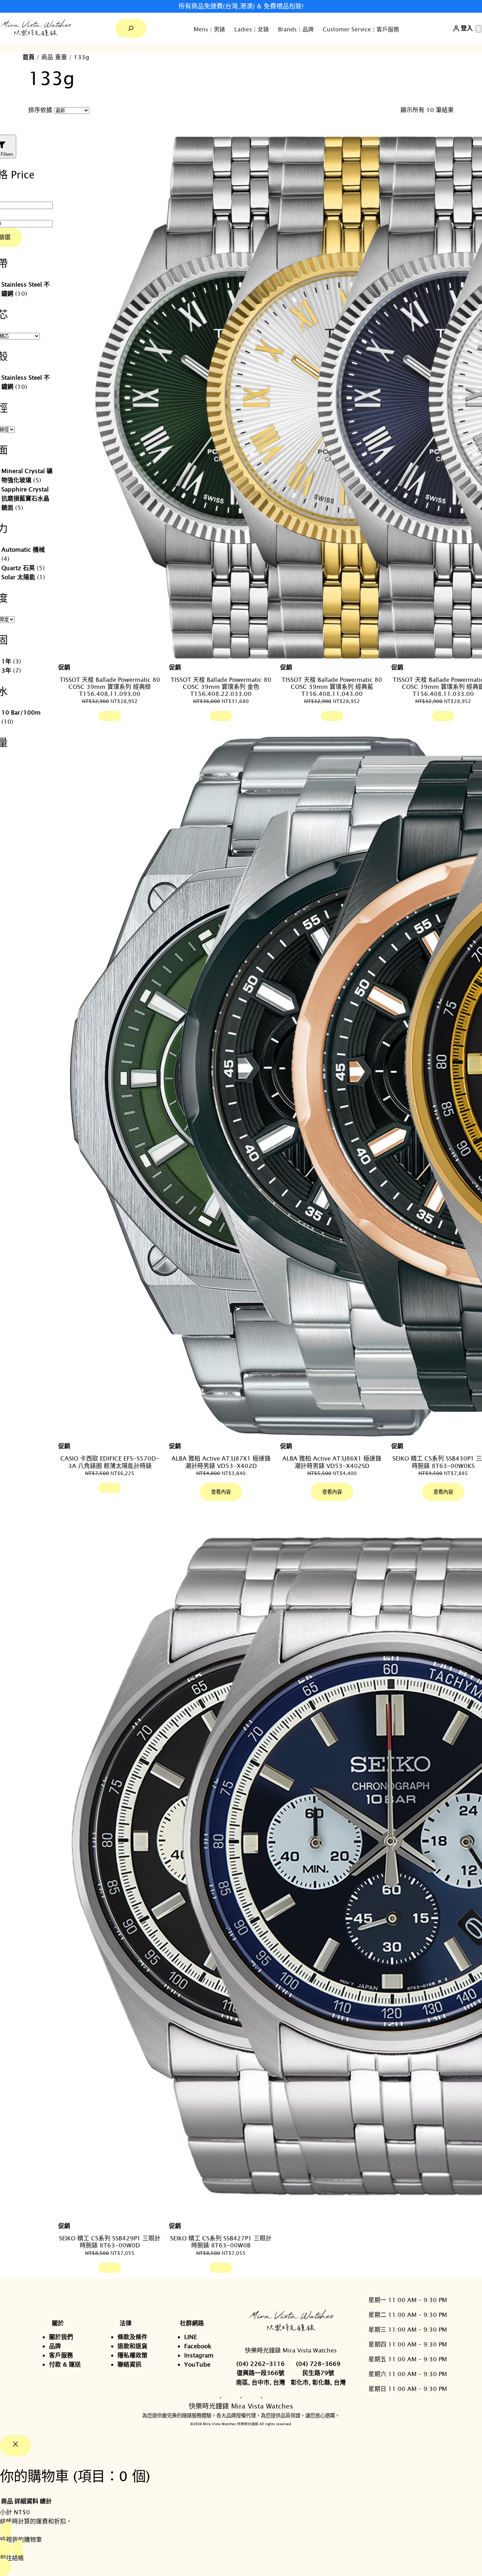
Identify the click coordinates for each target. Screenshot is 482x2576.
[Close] (16, 2446)
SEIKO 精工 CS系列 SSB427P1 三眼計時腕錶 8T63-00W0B (221, 2242)
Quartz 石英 (18, 568)
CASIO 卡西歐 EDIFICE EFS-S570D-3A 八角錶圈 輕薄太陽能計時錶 (110, 1462)
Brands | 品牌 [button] (296, 29)
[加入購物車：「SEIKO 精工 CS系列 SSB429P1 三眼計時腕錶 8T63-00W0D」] (110, 2268)
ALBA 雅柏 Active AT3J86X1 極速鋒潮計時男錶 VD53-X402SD (332, 1462)
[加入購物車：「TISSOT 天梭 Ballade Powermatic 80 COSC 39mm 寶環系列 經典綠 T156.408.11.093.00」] (110, 716)
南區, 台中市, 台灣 (261, 2382)
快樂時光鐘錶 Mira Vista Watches (291, 2350)
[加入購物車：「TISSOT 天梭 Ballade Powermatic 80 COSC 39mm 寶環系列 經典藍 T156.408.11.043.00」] (332, 716)
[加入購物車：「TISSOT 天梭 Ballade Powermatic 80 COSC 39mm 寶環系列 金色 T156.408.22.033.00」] (221, 716)
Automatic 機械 (23, 549)
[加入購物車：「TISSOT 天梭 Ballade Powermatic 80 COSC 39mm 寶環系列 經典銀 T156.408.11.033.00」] (443, 716)
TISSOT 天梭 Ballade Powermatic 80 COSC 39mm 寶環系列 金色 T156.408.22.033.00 (221, 687)
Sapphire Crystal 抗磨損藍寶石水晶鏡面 (25, 498)
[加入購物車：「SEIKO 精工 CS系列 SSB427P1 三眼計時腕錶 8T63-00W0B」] (221, 2268)
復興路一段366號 (261, 2373)
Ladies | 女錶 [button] (252, 29)
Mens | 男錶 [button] (209, 29)
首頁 (29, 57)
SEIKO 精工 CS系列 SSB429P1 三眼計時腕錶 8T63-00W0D (110, 2242)
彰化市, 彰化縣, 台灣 (318, 2382)
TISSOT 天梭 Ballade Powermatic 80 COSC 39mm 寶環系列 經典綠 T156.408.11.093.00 (110, 687)
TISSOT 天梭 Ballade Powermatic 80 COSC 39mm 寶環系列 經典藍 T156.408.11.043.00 (332, 687)
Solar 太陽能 (18, 577)
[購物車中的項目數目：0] (478, 29)
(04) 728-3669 (318, 2364)
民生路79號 (318, 2373)
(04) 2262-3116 (261, 2364)
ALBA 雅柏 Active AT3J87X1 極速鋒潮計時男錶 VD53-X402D (221, 1462)
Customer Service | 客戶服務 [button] (361, 29)
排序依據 (40, 110)
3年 (6, 670)
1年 (6, 661)
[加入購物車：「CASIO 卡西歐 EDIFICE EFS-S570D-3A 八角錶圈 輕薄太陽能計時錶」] (110, 1488)
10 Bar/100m (21, 712)
